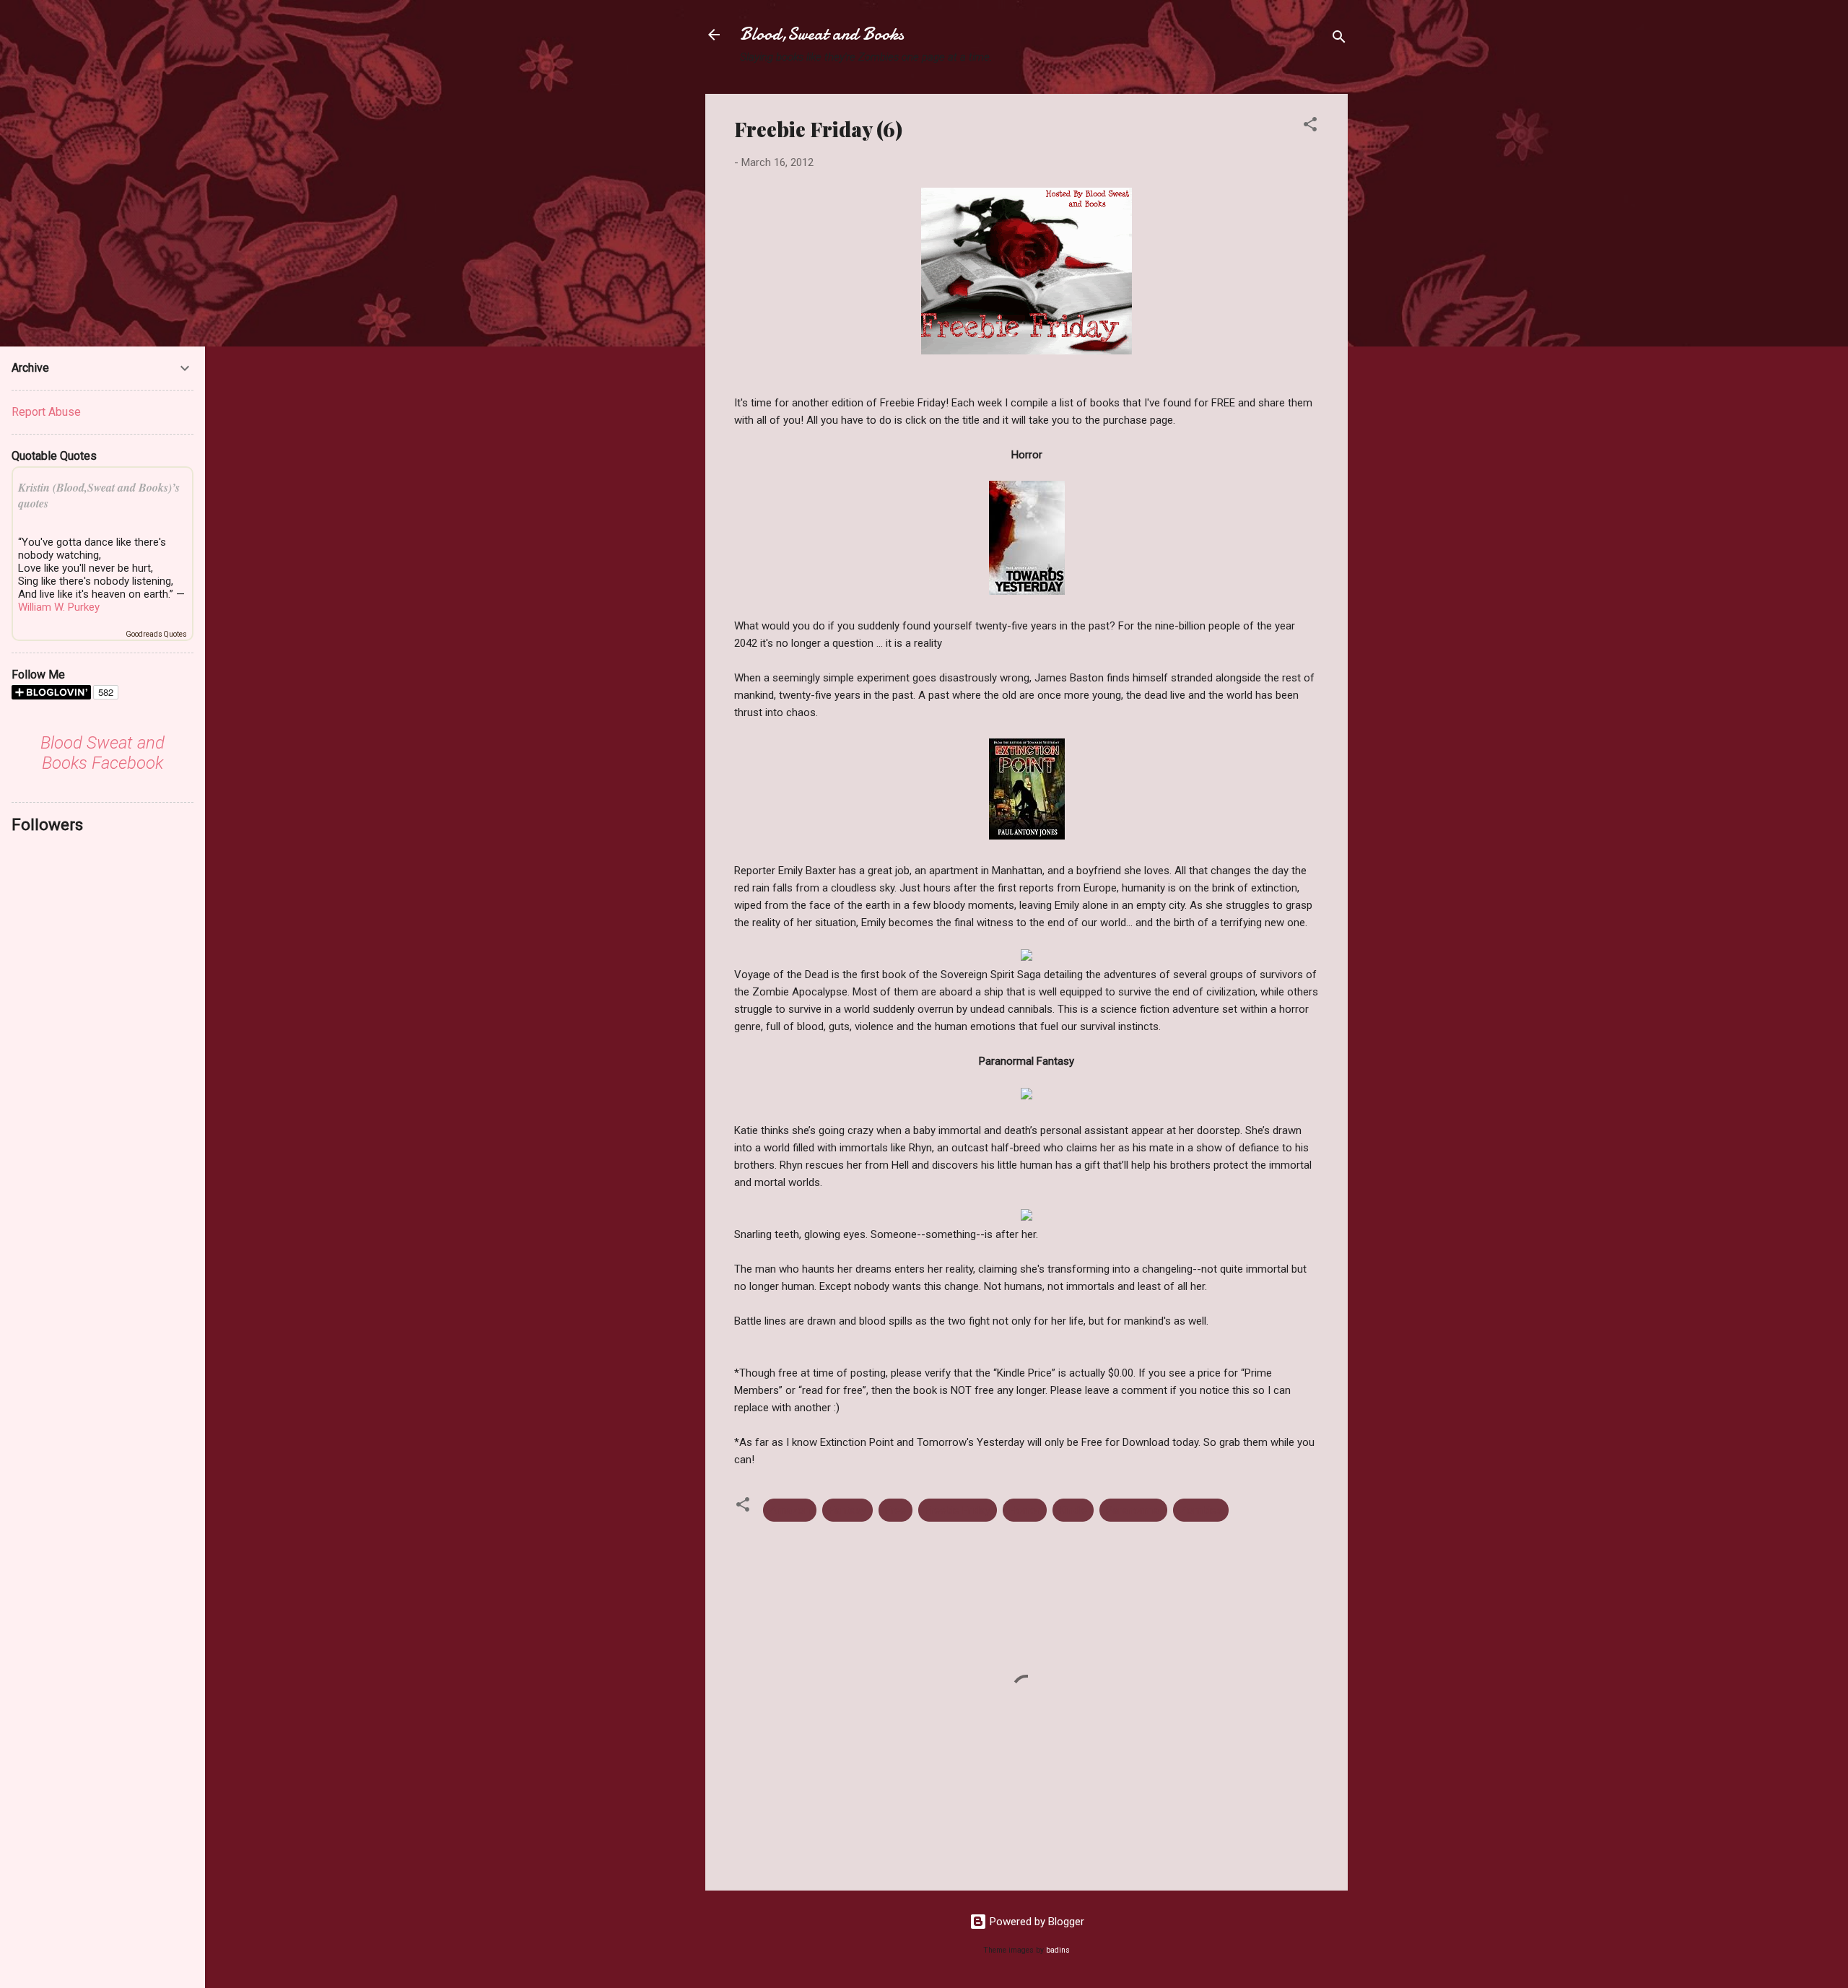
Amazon (790, 1510)
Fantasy (847, 1510)
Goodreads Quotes (156, 634)
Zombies (1201, 1510)
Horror (1025, 1510)
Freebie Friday (958, 1510)
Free (895, 1510)
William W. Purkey (59, 607)
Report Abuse (46, 412)
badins (1058, 1950)
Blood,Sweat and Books (822, 34)
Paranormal (1133, 1510)
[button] (1310, 127)
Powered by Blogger (1036, 1922)
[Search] (1339, 39)
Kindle (1073, 1510)
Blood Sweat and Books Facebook (103, 753)
